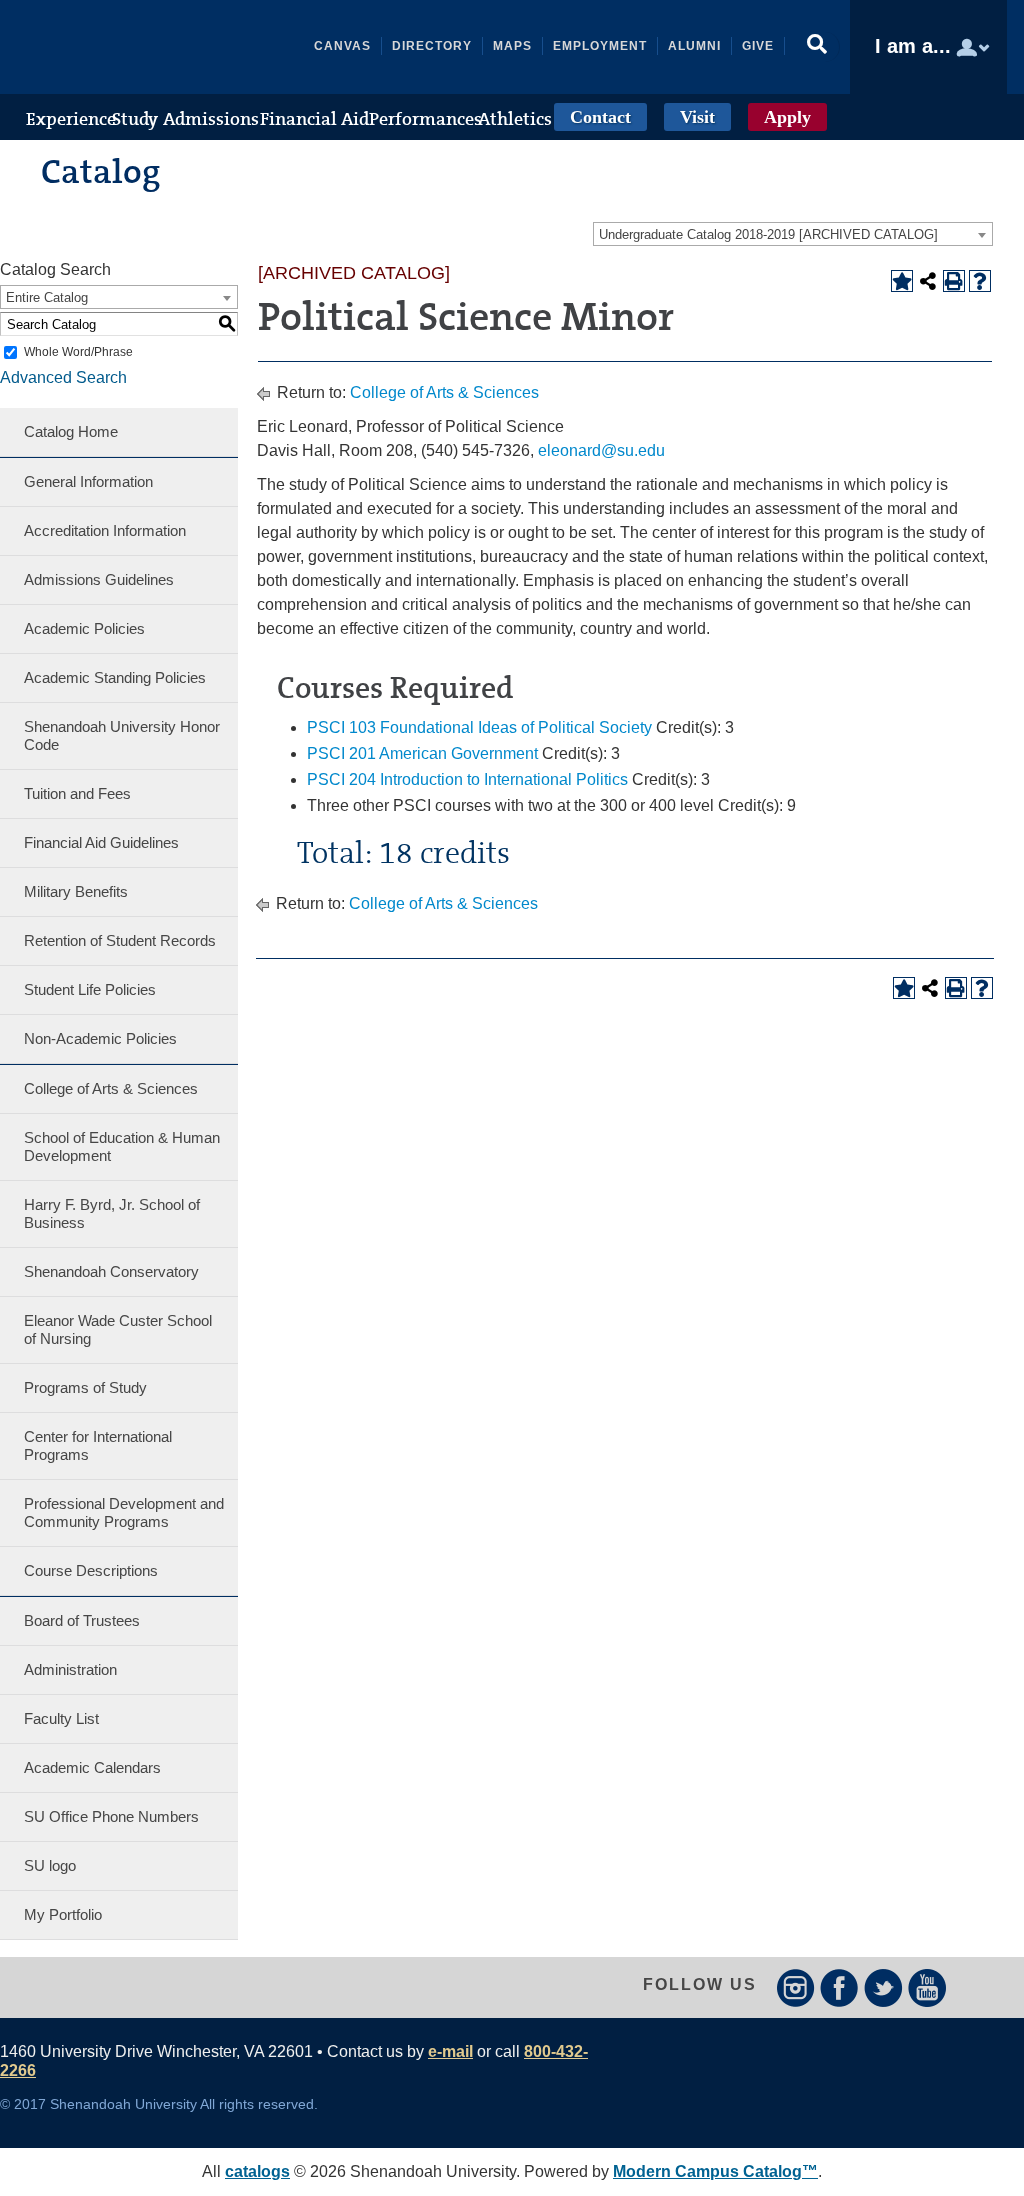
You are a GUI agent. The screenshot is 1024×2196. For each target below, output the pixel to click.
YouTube (927, 1987)
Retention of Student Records (120, 940)
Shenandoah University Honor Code (122, 735)
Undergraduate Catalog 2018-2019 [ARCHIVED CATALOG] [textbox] (768, 234)
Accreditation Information (105, 530)
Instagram (795, 1987)
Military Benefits (76, 891)
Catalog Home (71, 431)
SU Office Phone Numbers (111, 1816)
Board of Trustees (82, 1620)
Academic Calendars (92, 1767)
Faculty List (61, 1718)
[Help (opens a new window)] (980, 281)
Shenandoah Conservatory (111, 1271)
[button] (817, 47)
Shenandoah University (165, 47)
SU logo (50, 1865)
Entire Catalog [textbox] (47, 297)
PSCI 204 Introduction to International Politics (467, 779)
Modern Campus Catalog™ (715, 2171)
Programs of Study (85, 1387)
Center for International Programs (98, 1445)
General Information (88, 481)
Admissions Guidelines (99, 579)
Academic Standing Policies (115, 677)
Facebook (839, 1987)
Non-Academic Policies (100, 1038)
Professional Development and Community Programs (124, 1512)
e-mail (450, 2051)
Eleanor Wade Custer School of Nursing (118, 1329)
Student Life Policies (90, 989)
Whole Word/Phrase (78, 352)
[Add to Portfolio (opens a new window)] (902, 281)
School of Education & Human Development (122, 1146)
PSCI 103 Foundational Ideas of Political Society (479, 727)
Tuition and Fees (77, 793)
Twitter (883, 1987)
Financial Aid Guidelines (101, 842)
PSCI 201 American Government (422, 753)
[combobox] (793, 234)
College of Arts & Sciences (111, 1088)
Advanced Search (63, 377)
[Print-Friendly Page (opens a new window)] (954, 281)
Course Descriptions (91, 1570)
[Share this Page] (928, 281)
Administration (70, 1669)
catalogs (257, 2171)
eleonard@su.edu (601, 450)
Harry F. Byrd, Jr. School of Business (112, 1213)
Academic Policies (84, 628)
